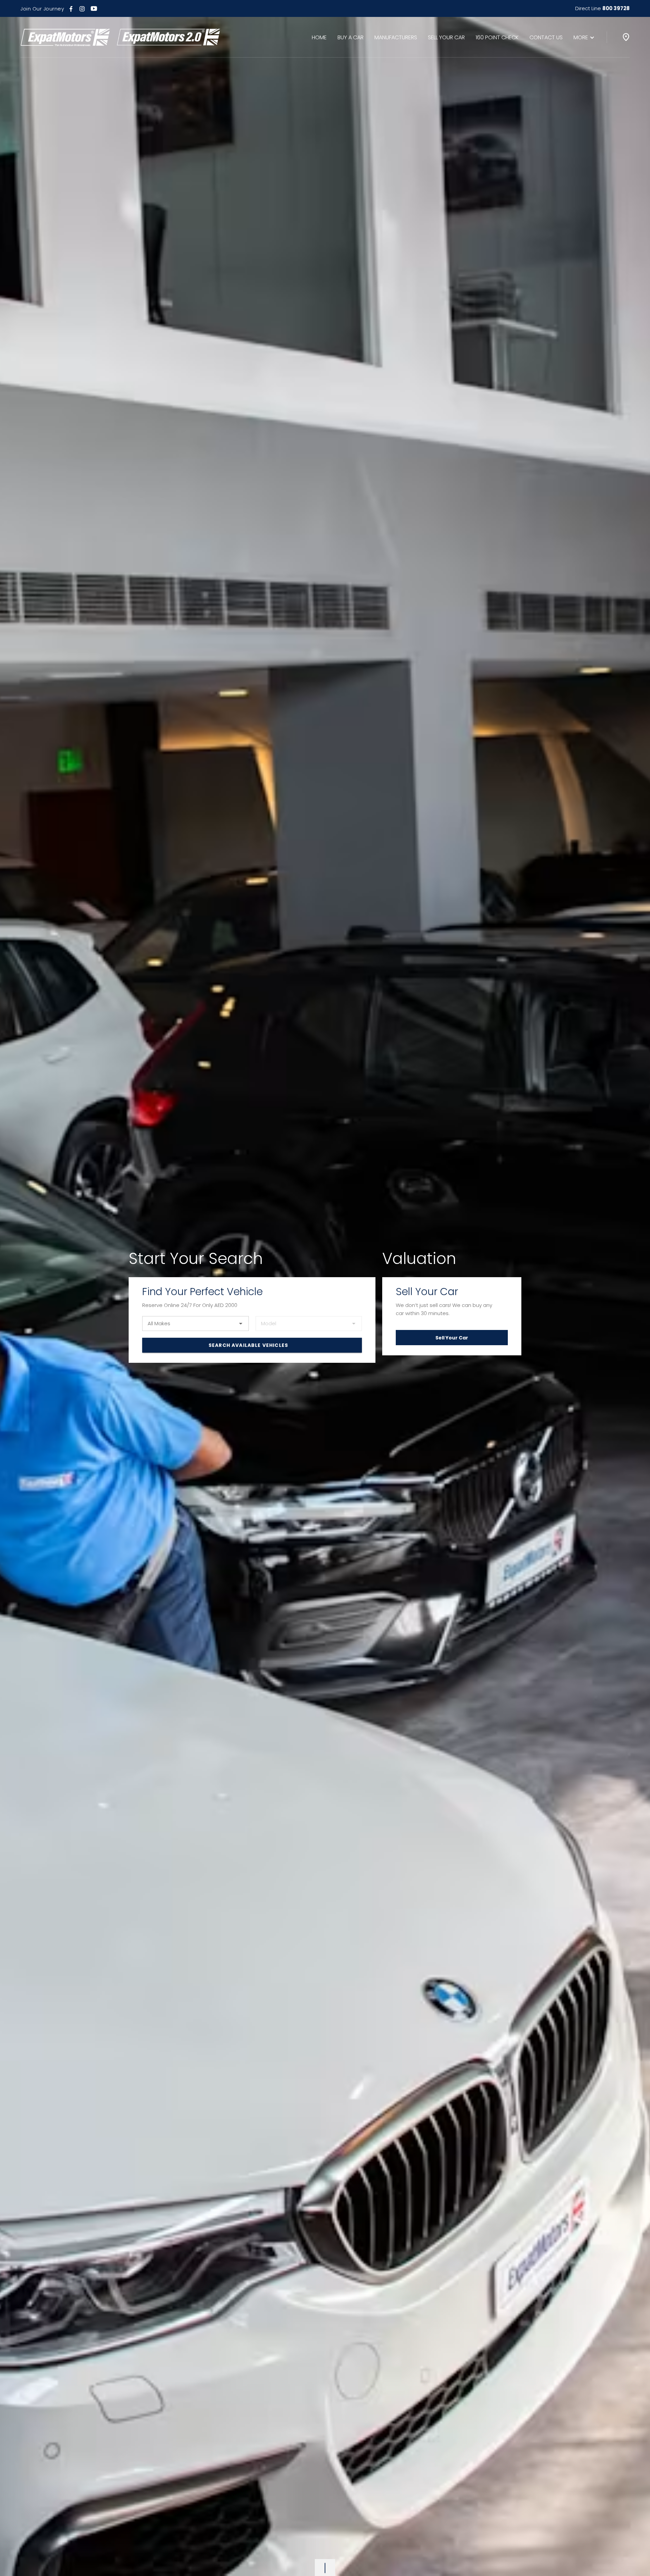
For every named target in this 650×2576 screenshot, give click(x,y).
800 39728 (616, 8)
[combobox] (196, 1324)
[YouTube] (94, 8)
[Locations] (626, 37)
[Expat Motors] (120, 37)
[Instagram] (82, 8)
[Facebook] (71, 8)
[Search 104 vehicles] (252, 1345)
